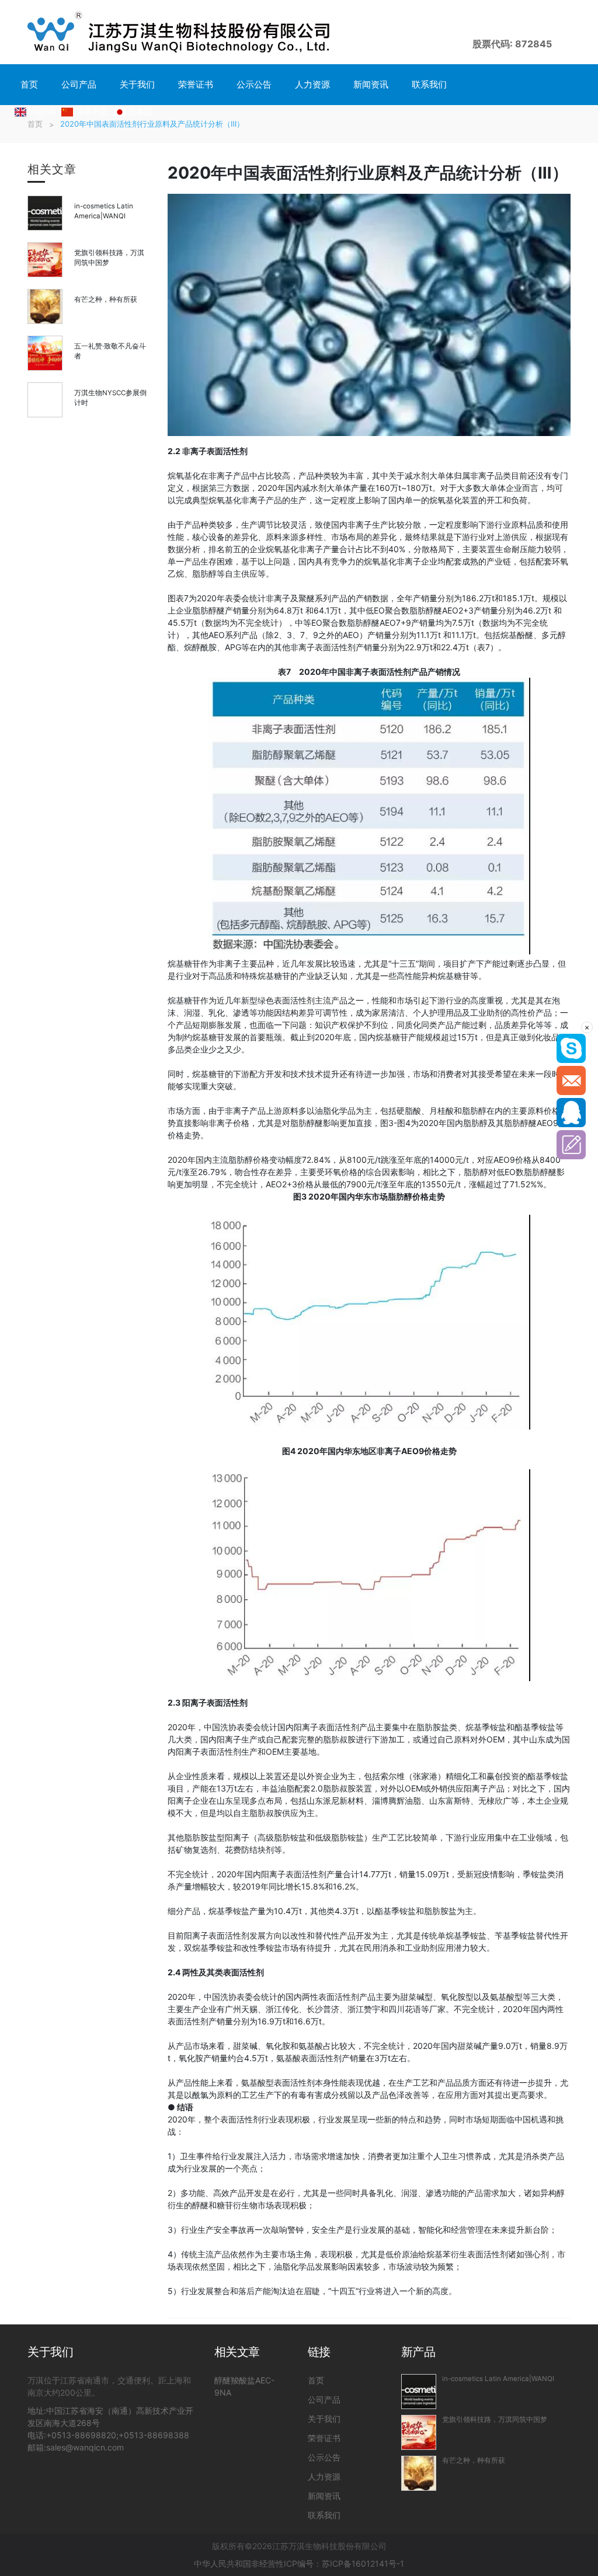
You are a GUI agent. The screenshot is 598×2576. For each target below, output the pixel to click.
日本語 (140, 111)
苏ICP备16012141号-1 (363, 2563)
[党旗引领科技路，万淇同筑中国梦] (45, 260)
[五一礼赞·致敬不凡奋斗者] (45, 353)
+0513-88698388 (154, 2435)
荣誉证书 (196, 84)
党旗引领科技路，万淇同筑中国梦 (495, 2420)
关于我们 (137, 84)
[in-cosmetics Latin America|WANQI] (45, 213)
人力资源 (312, 84)
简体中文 (92, 111)
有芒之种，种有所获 (106, 299)
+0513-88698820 (81, 2435)
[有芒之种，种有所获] (45, 306)
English (42, 111)
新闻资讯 (371, 84)
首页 (29, 84)
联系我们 (429, 84)
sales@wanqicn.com (85, 2447)
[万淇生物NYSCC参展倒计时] (45, 400)
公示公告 (254, 84)
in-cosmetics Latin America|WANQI (498, 2379)
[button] (561, 32)
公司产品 (79, 84)
